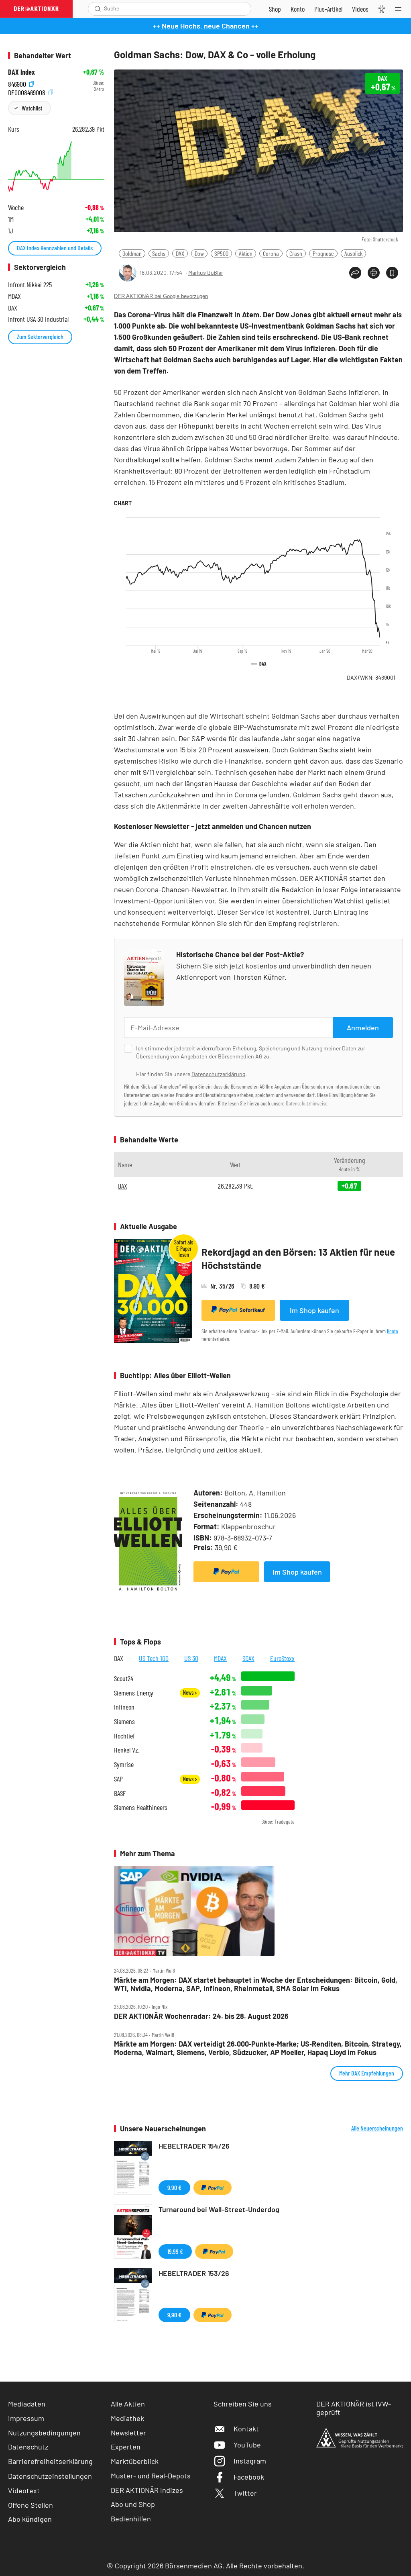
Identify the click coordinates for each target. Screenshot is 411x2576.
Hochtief (124, 1736)
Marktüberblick (135, 2461)
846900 (18, 83)
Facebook (249, 2477)
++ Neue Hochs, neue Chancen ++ (206, 26)
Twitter (245, 2493)
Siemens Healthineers (141, 1807)
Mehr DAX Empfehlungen (367, 2073)
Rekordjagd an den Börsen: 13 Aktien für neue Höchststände (298, 1259)
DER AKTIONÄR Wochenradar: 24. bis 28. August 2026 (201, 2016)
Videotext (24, 2490)
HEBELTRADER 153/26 (194, 2273)
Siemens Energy (134, 1693)
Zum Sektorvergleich (40, 336)
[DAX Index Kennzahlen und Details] (56, 166)
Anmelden (363, 1028)
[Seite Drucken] (374, 273)
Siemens (124, 1721)
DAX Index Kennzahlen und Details (55, 248)
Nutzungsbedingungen (44, 2433)
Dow (199, 253)
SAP (118, 1779)
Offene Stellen (31, 2505)
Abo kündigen (30, 2519)
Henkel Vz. (127, 1750)
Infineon (124, 1707)
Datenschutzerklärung (218, 1074)
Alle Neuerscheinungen (377, 2128)
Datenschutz (28, 2447)
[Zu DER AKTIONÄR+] (328, 9)
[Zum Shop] (275, 9)
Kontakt (246, 2429)
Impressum (26, 2418)
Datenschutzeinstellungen (50, 2476)
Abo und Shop (133, 2504)
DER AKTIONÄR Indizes (147, 2490)
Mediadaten (27, 2404)
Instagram (250, 2461)
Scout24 (124, 1678)
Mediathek (127, 2418)
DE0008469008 (27, 91)
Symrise (124, 1764)
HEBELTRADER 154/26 (194, 2146)
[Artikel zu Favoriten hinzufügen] (392, 273)
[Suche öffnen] (98, 9)
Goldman (132, 253)
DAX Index (21, 72)
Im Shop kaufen (314, 1310)
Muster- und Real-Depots (151, 2476)
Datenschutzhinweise (307, 1103)
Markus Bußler (206, 273)
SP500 (221, 253)
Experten (126, 2447)
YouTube (247, 2445)
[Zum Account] (298, 9)
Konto (393, 1331)
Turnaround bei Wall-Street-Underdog (219, 2209)
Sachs (159, 253)
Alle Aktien (128, 2404)
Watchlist (32, 108)
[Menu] (401, 9)
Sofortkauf (252, 1310)
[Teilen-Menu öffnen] (355, 273)
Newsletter (128, 2433)
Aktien (246, 253)
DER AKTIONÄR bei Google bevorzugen (161, 296)
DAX (180, 253)
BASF (120, 1793)
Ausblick (353, 253)
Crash (296, 253)
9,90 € (174, 2187)
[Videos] (360, 9)
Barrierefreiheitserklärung (50, 2461)
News (189, 1692)
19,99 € (175, 2251)
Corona (271, 253)
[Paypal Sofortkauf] (226, 1572)
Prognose (323, 253)
